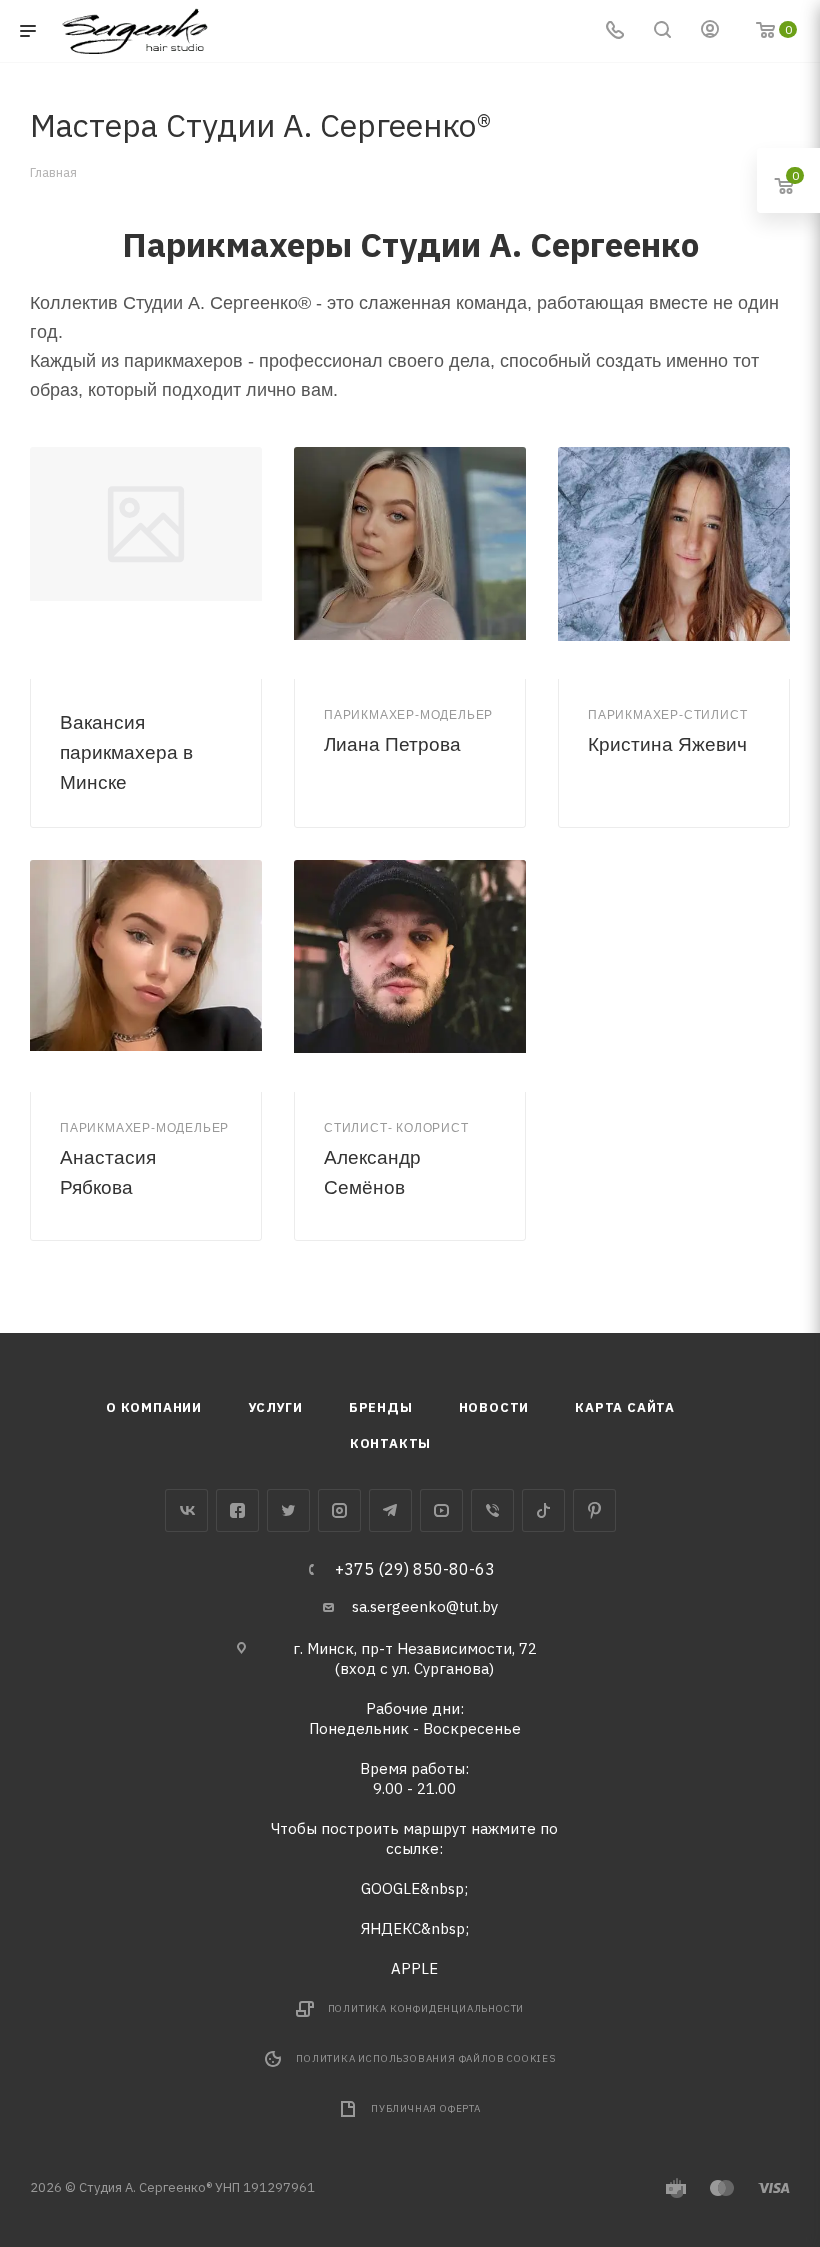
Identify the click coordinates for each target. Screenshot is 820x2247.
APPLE (414, 1968)
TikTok (543, 1510)
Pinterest (594, 1510)
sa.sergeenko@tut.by (425, 1606)
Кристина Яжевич (667, 744)
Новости (494, 1407)
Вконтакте (186, 1510)
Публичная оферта (426, 2108)
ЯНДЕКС (391, 1928)
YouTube (441, 1510)
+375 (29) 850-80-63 (415, 1569)
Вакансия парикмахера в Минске (126, 752)
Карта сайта (625, 1407)
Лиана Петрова (392, 744)
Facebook (237, 1510)
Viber (492, 1510)
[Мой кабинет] (710, 31)
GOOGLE (390, 1888)
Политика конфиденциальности (426, 2008)
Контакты (390, 1443)
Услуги (275, 1407)
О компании (154, 1407)
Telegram (390, 1510)
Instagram (339, 1510)
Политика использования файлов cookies (426, 2058)
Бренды (381, 1407)
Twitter (288, 1510)
